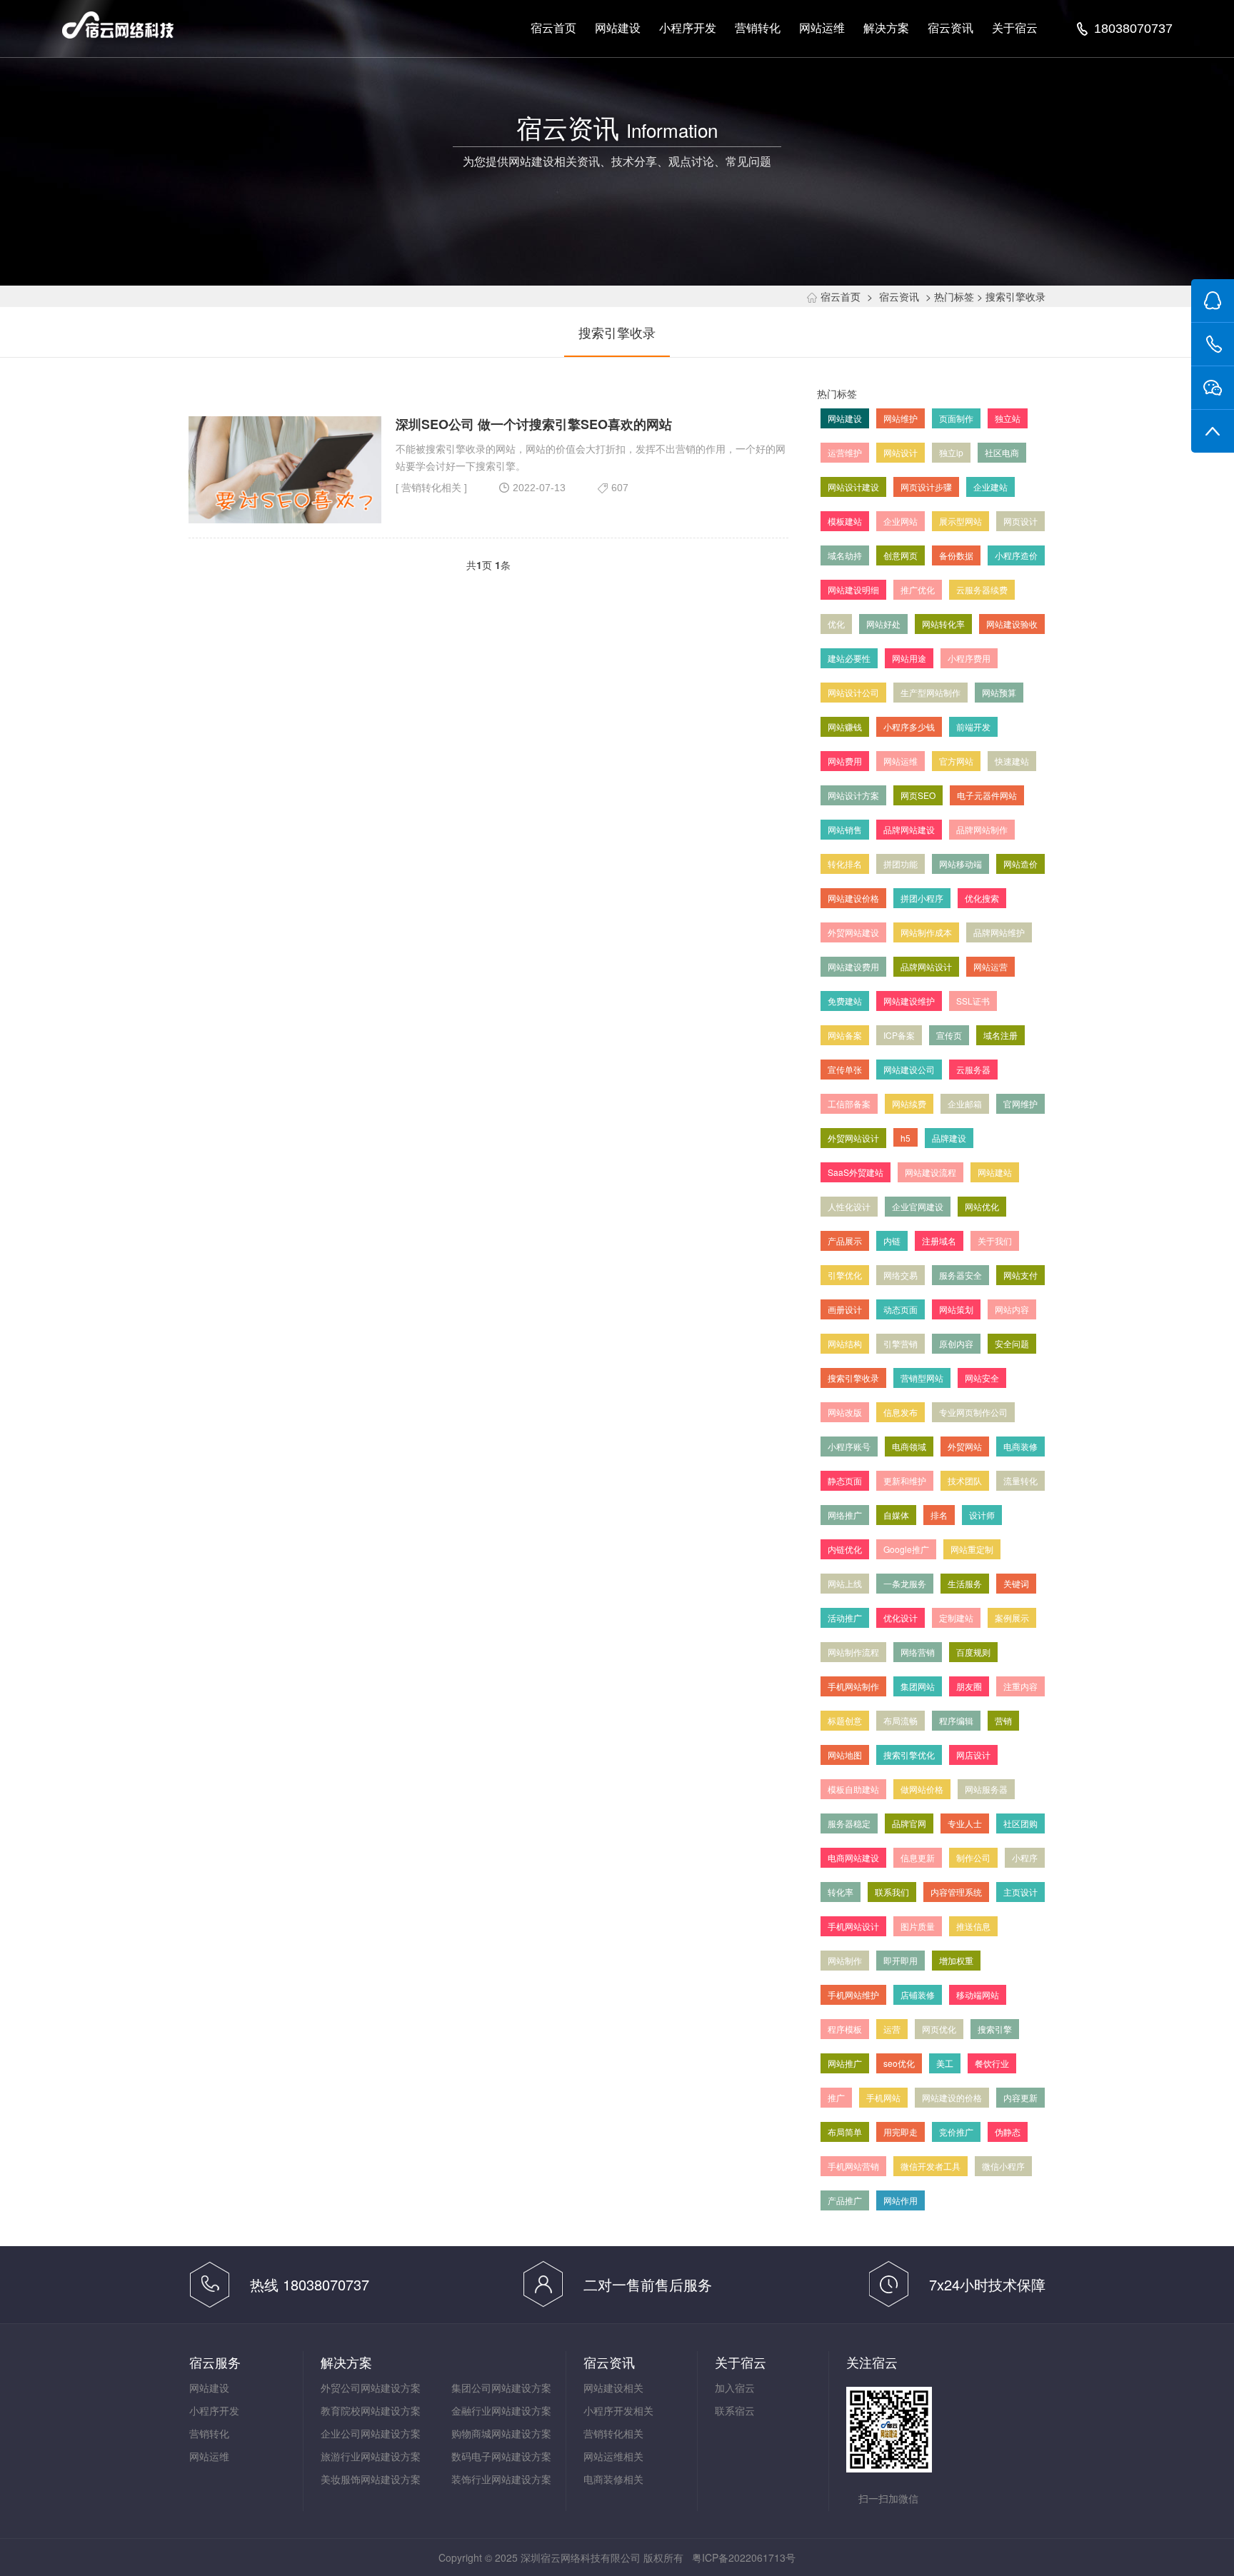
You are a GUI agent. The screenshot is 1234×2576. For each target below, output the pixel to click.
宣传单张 (845, 1069)
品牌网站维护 (999, 932)
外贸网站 (965, 1446)
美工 (945, 2063)
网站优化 (982, 1206)
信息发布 (901, 1412)
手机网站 (883, 2097)
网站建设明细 (853, 589)
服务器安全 (960, 1275)
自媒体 (896, 1515)
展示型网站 (960, 521)
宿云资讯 (950, 28)
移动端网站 (978, 1994)
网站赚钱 (845, 726)
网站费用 (845, 761)
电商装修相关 (613, 2479)
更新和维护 (905, 1480)
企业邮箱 (965, 1103)
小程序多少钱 (909, 726)
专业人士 (965, 1823)
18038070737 (1133, 29)
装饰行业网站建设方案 (501, 2479)
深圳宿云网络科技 (118, 25)
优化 (836, 624)
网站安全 (982, 1378)
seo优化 (899, 2063)
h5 (906, 1138)
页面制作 (956, 418)
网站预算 (999, 692)
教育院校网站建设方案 (371, 2410)
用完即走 (901, 2132)
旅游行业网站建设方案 (371, 2456)
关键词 (1016, 1583)
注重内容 (1020, 1686)
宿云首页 (553, 28)
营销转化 (758, 28)
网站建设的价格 (952, 2097)
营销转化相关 (431, 488)
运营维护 (845, 452)
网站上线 (845, 1583)
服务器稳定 (849, 1823)
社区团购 (1020, 1823)
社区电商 (1002, 452)
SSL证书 (973, 1001)
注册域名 (939, 1241)
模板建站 (845, 521)
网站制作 (845, 1960)
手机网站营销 (853, 2166)
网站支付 (1020, 1275)
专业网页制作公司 (973, 1412)
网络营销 (918, 1652)
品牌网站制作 (982, 829)
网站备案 (845, 1035)
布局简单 (845, 2132)
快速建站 (1012, 761)
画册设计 (845, 1309)
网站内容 (1012, 1309)
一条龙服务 (905, 1583)
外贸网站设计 (853, 1138)
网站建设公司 (909, 1069)
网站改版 (845, 1412)
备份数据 (956, 555)
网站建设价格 (853, 898)
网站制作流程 (853, 1652)
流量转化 (1020, 1480)
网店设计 (973, 1755)
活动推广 (845, 1617)
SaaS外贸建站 (856, 1172)
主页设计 (1020, 1892)
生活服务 (965, 1583)
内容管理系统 (956, 1892)
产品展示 (845, 1241)
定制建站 (956, 1617)
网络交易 (901, 1275)
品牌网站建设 (909, 829)
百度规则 (973, 1652)
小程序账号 (849, 1446)
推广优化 (918, 589)
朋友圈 (969, 1686)
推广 (836, 2097)
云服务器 (973, 1069)
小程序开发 (688, 28)
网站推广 (845, 2063)
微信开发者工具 (930, 2166)
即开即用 (901, 1960)
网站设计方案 (853, 795)
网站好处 (883, 624)
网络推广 (845, 1515)
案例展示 (1012, 1617)
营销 (1003, 1720)
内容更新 (1020, 2097)
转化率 (841, 1892)
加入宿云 (735, 2388)
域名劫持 (845, 555)
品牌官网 (909, 1823)
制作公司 (973, 1857)
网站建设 (618, 28)
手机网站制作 (853, 1686)
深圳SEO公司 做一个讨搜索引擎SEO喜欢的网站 (534, 424)
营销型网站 (922, 1378)
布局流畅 (901, 1720)
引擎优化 (845, 1275)
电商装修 (1020, 1446)
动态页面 (901, 1309)
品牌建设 (949, 1138)
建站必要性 (849, 658)
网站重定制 (972, 1549)
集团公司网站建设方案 (501, 2388)
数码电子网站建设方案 (501, 2456)
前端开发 (973, 726)
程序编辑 (956, 1720)
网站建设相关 (613, 2388)
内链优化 (845, 1549)
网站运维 (822, 28)
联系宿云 (735, 2410)
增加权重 (956, 1960)
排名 (939, 1515)
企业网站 (901, 521)
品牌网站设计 (926, 966)
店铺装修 (918, 1994)
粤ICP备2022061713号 (744, 2557)
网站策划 (956, 1309)
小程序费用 (969, 658)
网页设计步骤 (926, 487)
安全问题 (1012, 1343)
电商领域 (909, 1446)
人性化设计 (849, 1206)
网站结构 (845, 1343)
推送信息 (973, 1926)
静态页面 (845, 1480)
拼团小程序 (922, 898)
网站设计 (901, 452)
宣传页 (949, 1035)
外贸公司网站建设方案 (371, 2388)
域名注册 (1000, 1035)
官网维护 (1020, 1103)
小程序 (1025, 1857)
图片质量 (918, 1926)
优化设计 (901, 1617)
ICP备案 (899, 1035)
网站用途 (909, 658)
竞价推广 (956, 2132)
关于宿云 (1015, 28)
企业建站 (990, 487)
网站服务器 (986, 1789)
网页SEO (918, 795)
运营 (892, 2029)
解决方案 (886, 28)
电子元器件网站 (987, 795)
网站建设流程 (930, 1172)
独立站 (1008, 418)
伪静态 (1008, 2132)
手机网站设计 (853, 1926)
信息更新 (918, 1857)
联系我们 (892, 1892)
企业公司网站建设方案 (371, 2433)
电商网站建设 (853, 1857)
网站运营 (990, 966)
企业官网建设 (918, 1206)
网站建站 (995, 1172)
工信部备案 (849, 1103)
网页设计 (1020, 521)
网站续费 (909, 1103)
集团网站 (918, 1686)
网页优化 (939, 2029)
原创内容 (956, 1343)
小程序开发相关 (618, 2410)
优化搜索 (982, 898)
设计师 (982, 1515)
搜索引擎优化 (909, 1755)
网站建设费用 (853, 966)
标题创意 (845, 1720)
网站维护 (901, 418)
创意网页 (901, 555)
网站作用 (901, 2200)
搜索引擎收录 (617, 332)
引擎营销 (901, 1343)
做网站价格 (922, 1789)
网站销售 (845, 829)
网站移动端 (960, 864)
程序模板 (845, 2029)
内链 (892, 1241)
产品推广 (845, 2200)
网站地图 (845, 1755)
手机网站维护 (853, 1994)
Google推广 (906, 1549)
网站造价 (1020, 864)
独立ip (951, 452)
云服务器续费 (982, 589)
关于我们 (995, 1241)
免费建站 (845, 1001)
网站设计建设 (853, 487)
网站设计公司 (853, 692)
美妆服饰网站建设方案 (371, 2479)
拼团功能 (901, 864)
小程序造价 (1016, 555)
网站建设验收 (1012, 624)
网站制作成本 (926, 932)
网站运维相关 (613, 2456)
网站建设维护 (909, 1001)
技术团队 (965, 1480)
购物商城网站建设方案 (501, 2433)
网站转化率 (943, 624)
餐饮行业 (992, 2063)
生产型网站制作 (930, 692)
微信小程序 (1003, 2166)
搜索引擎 (995, 2029)
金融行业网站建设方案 (501, 2410)
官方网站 (956, 761)
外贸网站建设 (853, 932)
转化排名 (845, 864)
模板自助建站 (853, 1789)
